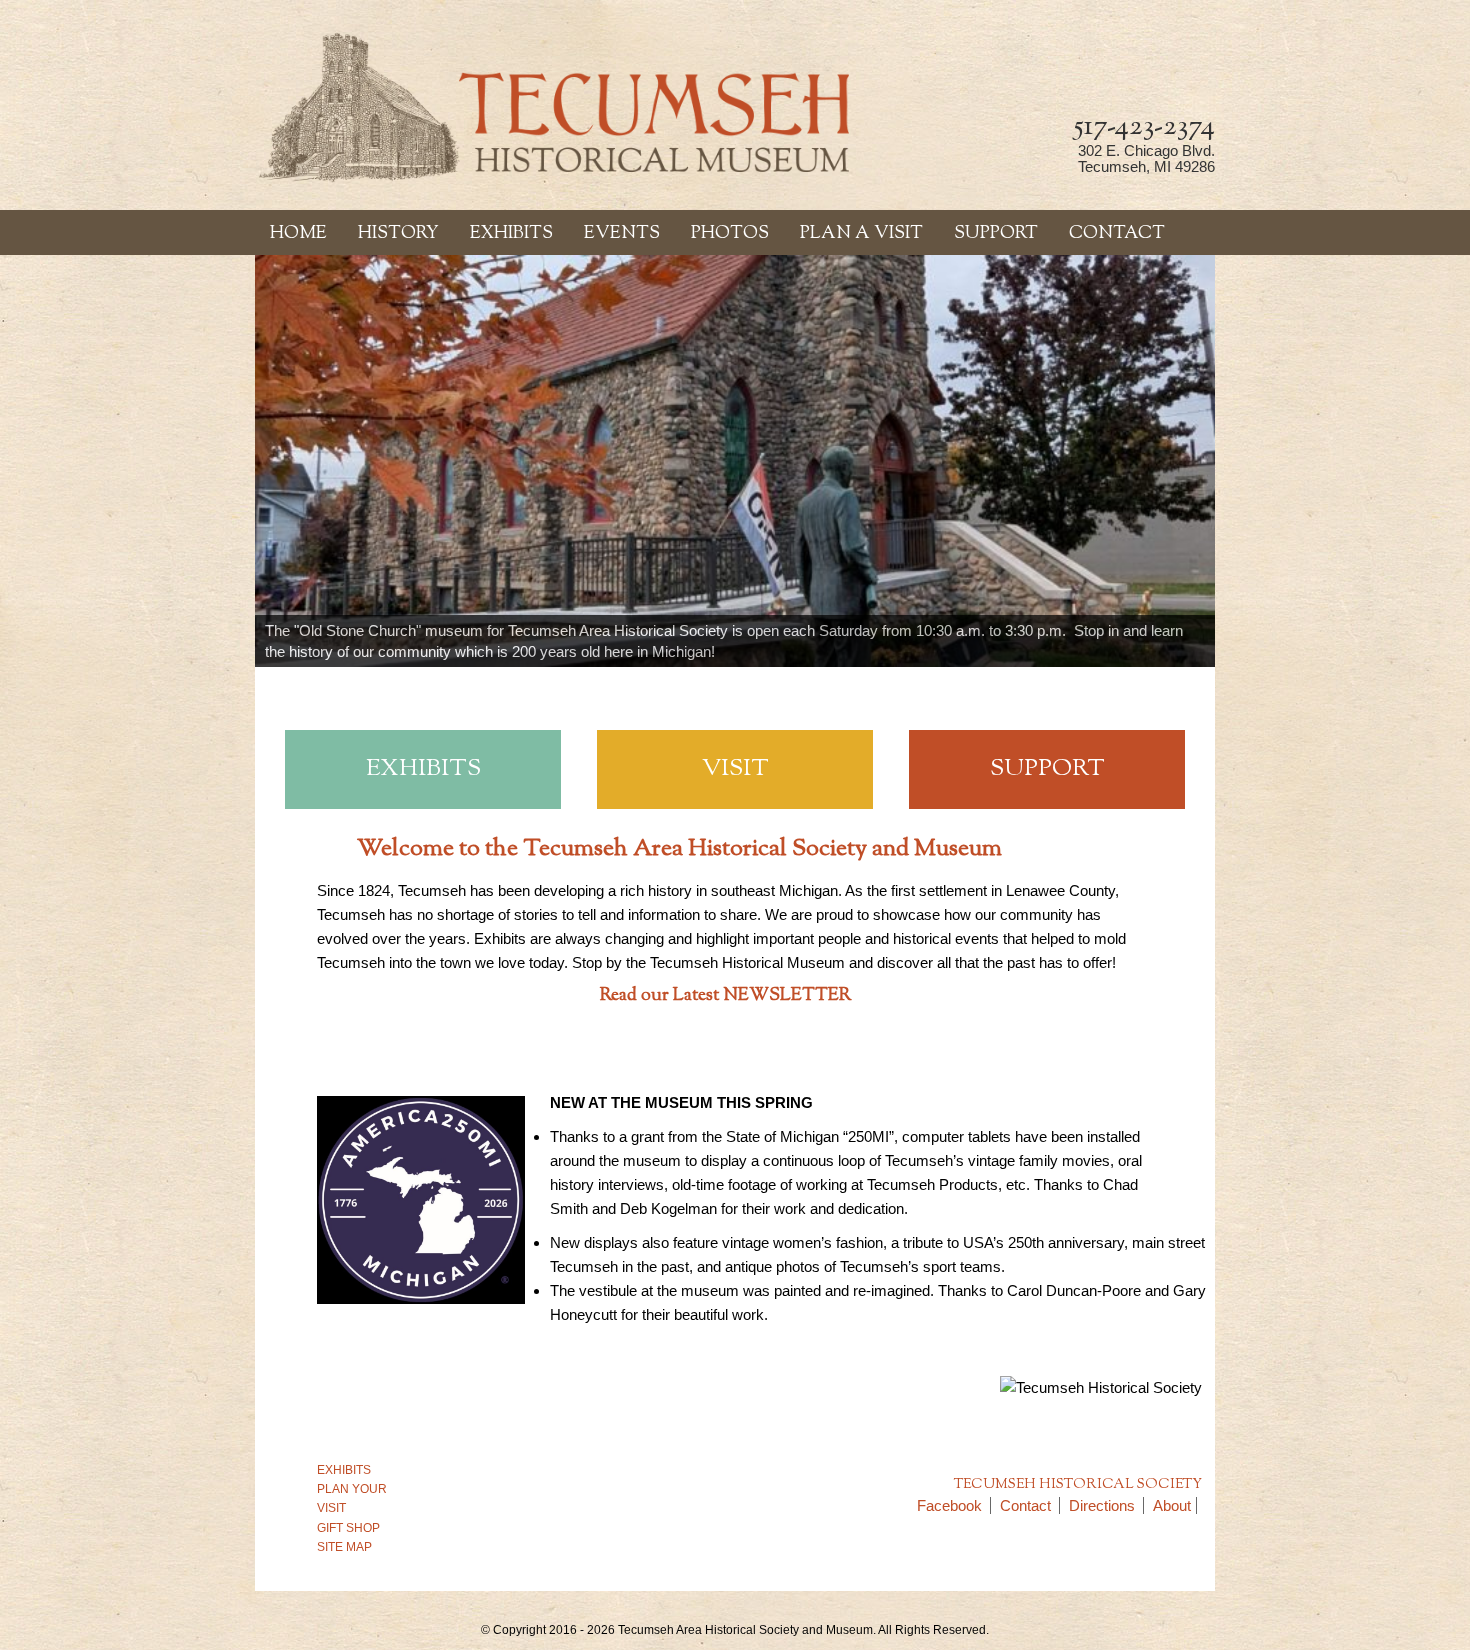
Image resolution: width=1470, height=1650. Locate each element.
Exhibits (511, 234)
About (1172, 1505)
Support (996, 234)
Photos (730, 234)
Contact (1117, 234)
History (398, 234)
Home (298, 234)
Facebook (949, 1505)
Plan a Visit (861, 234)
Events (622, 234)
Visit (735, 769)
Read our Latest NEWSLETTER (725, 996)
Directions (1102, 1505)
